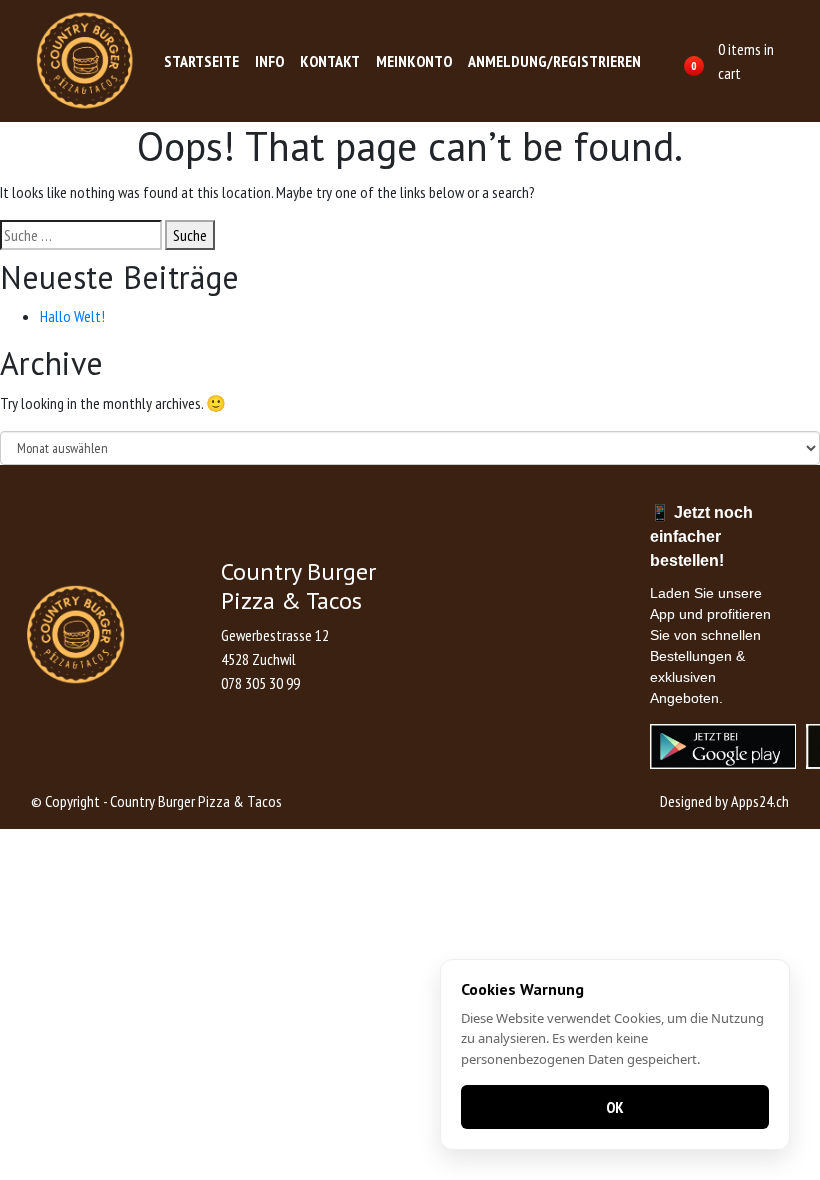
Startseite (201, 61)
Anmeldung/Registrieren (554, 61)
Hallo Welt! (72, 316)
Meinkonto (414, 61)
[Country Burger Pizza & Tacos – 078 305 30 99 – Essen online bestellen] (86, 61)
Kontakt (330, 61)
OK (615, 1107)
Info (269, 61)
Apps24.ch (760, 801)
